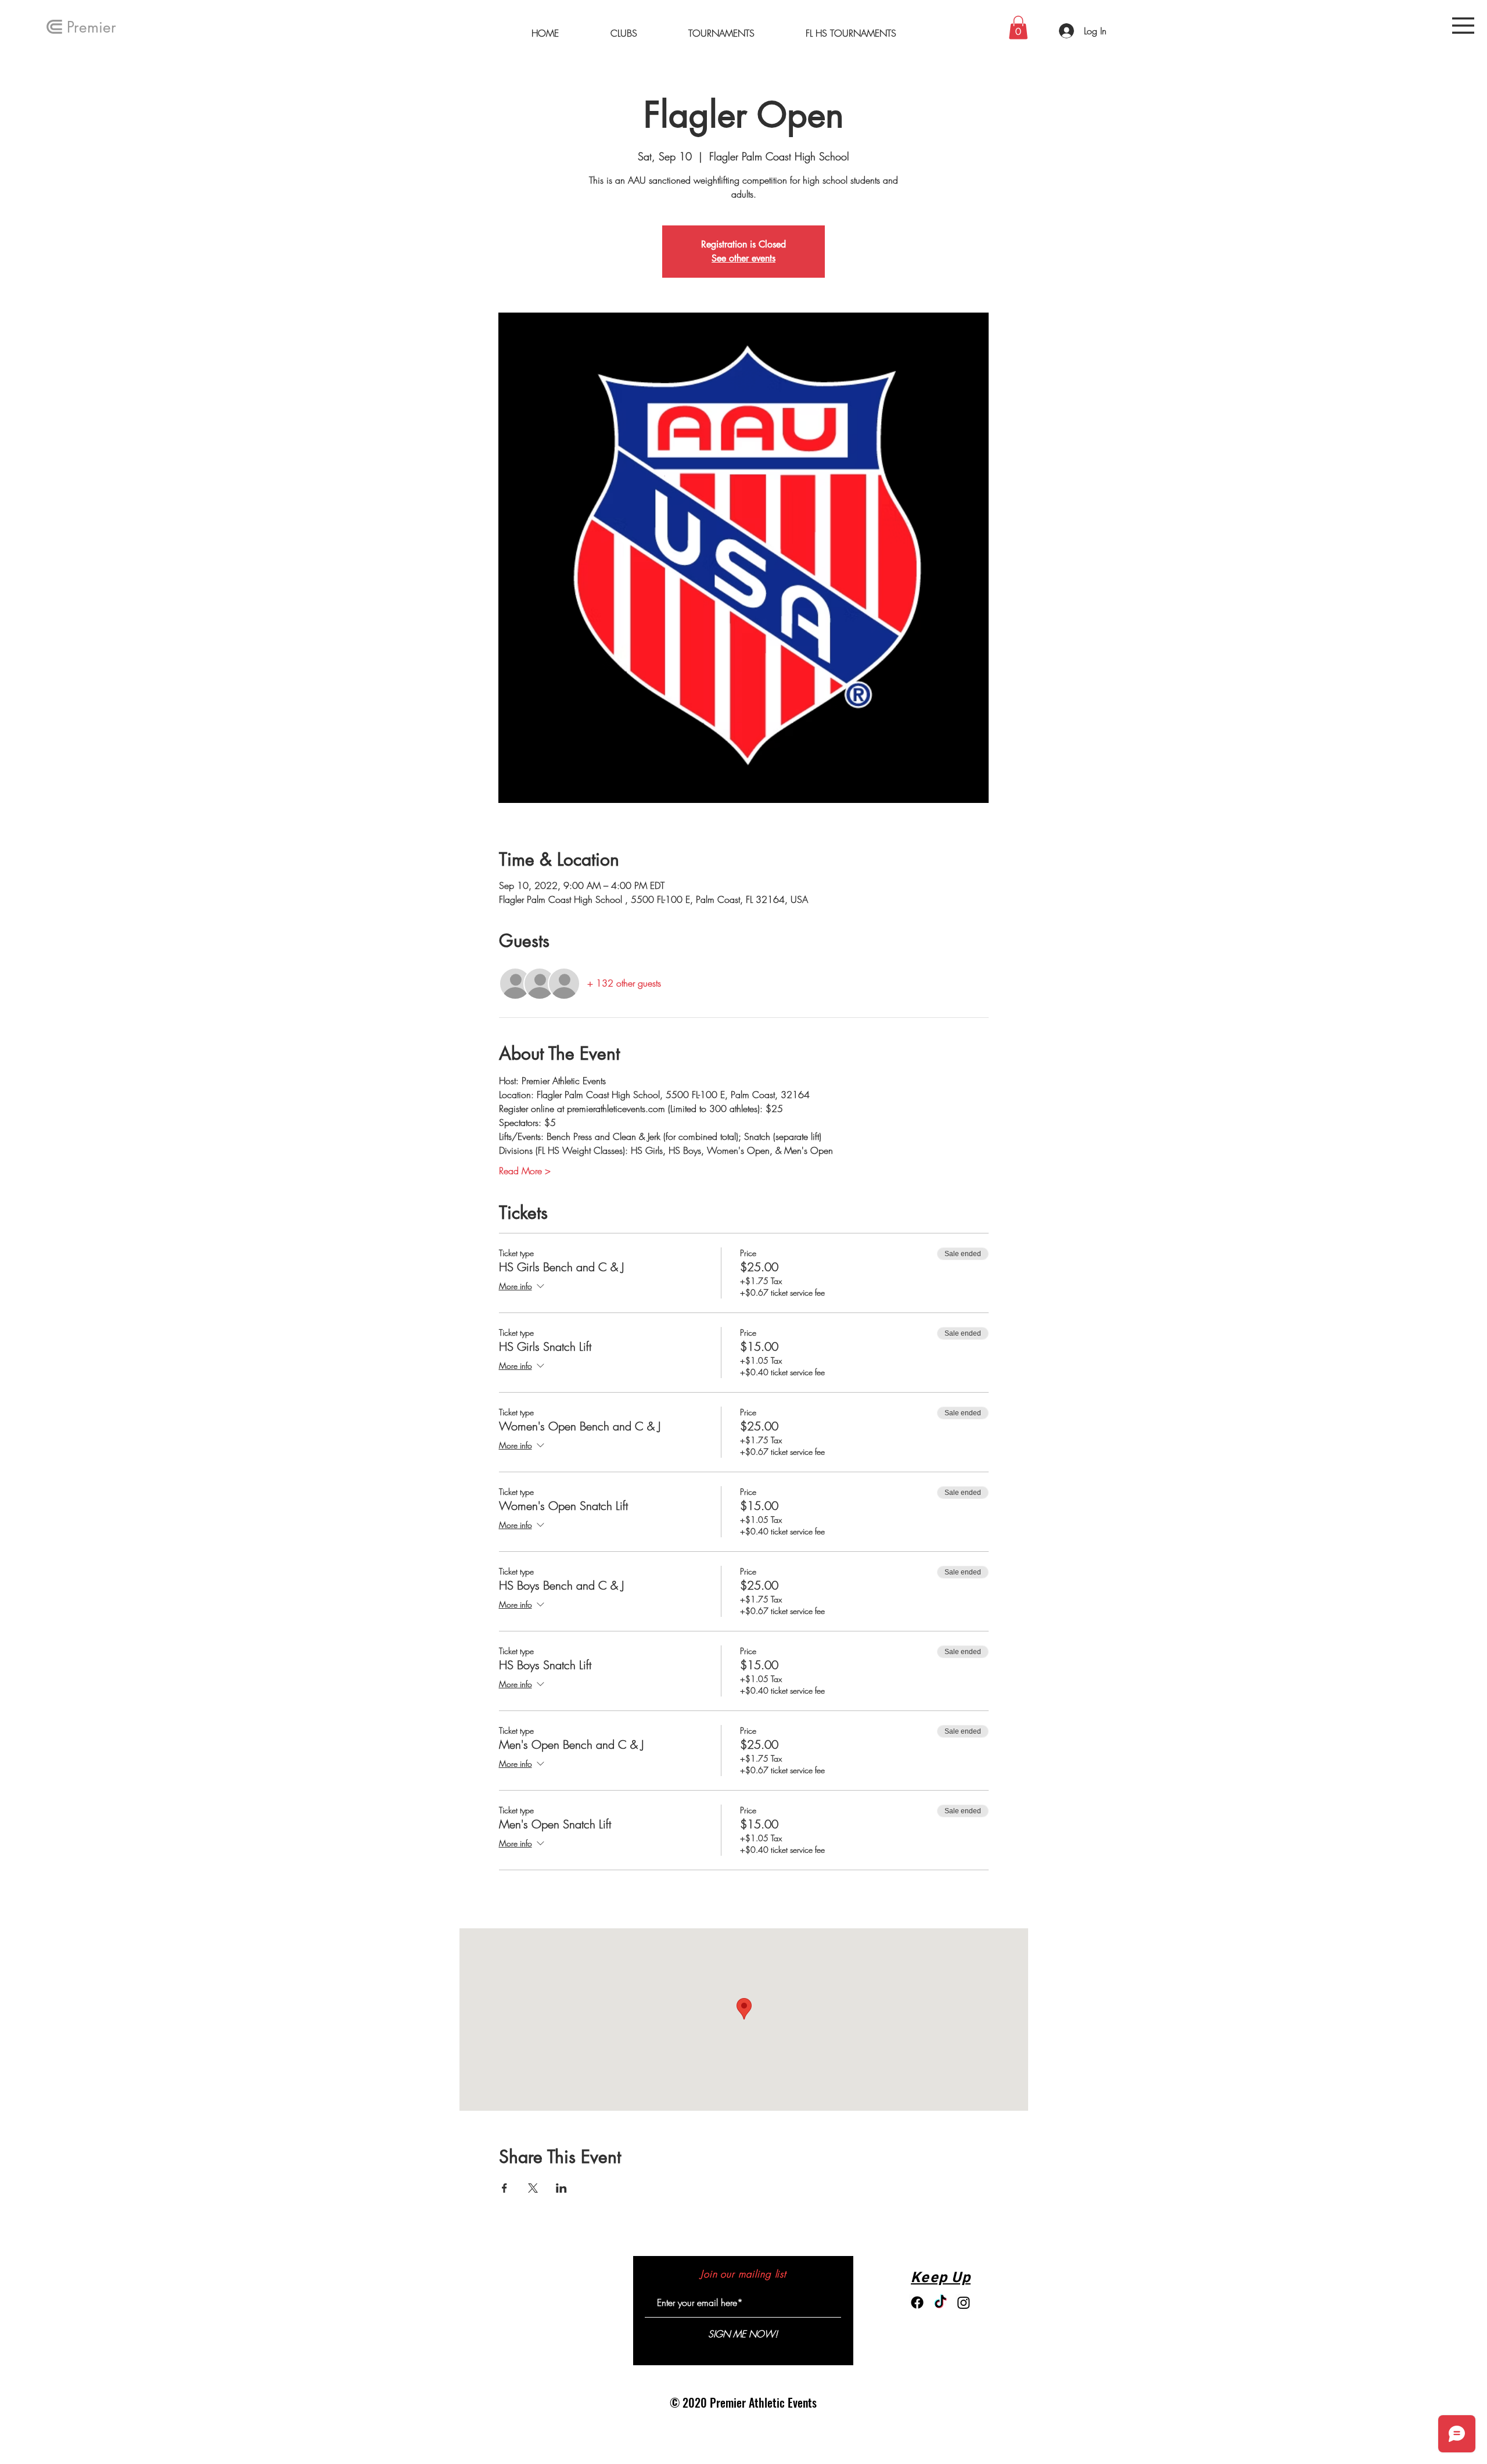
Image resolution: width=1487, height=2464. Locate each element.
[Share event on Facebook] (504, 2188)
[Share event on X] (533, 2188)
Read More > (525, 1171)
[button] (1463, 26)
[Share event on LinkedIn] (561, 2188)
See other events (743, 258)
